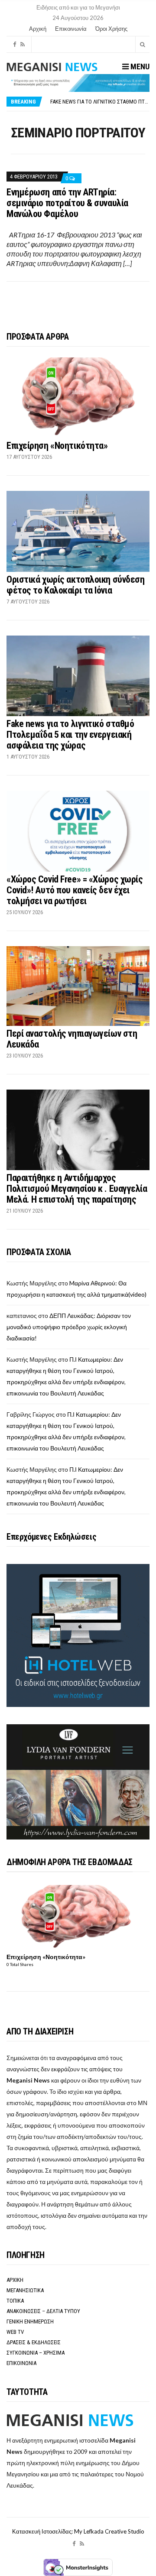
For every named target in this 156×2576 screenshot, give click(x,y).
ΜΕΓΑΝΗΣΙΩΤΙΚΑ (25, 2290)
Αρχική (38, 29)
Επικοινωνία (71, 29)
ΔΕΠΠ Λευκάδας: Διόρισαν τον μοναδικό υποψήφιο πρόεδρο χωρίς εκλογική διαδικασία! (69, 1327)
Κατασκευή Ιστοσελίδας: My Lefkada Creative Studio (78, 2531)
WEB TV (15, 2332)
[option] (100, 102)
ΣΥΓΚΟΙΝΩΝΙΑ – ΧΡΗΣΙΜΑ (36, 2353)
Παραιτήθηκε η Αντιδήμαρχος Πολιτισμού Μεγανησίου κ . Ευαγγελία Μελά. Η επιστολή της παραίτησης (77, 1189)
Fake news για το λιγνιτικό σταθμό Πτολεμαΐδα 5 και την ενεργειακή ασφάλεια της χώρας (70, 735)
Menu (139, 67)
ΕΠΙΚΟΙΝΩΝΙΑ (21, 2363)
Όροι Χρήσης (111, 29)
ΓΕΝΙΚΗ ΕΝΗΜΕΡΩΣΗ (30, 2321)
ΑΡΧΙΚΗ (15, 2280)
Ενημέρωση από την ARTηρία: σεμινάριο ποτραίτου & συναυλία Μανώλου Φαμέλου (67, 203)
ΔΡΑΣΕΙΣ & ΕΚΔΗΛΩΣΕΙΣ (34, 2342)
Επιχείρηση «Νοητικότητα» (57, 446)
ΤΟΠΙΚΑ (15, 2301)
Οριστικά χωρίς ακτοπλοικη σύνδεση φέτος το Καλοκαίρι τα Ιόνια (75, 585)
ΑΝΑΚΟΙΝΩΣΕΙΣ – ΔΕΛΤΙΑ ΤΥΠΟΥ (43, 2311)
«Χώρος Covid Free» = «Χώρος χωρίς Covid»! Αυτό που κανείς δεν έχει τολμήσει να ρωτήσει (75, 890)
